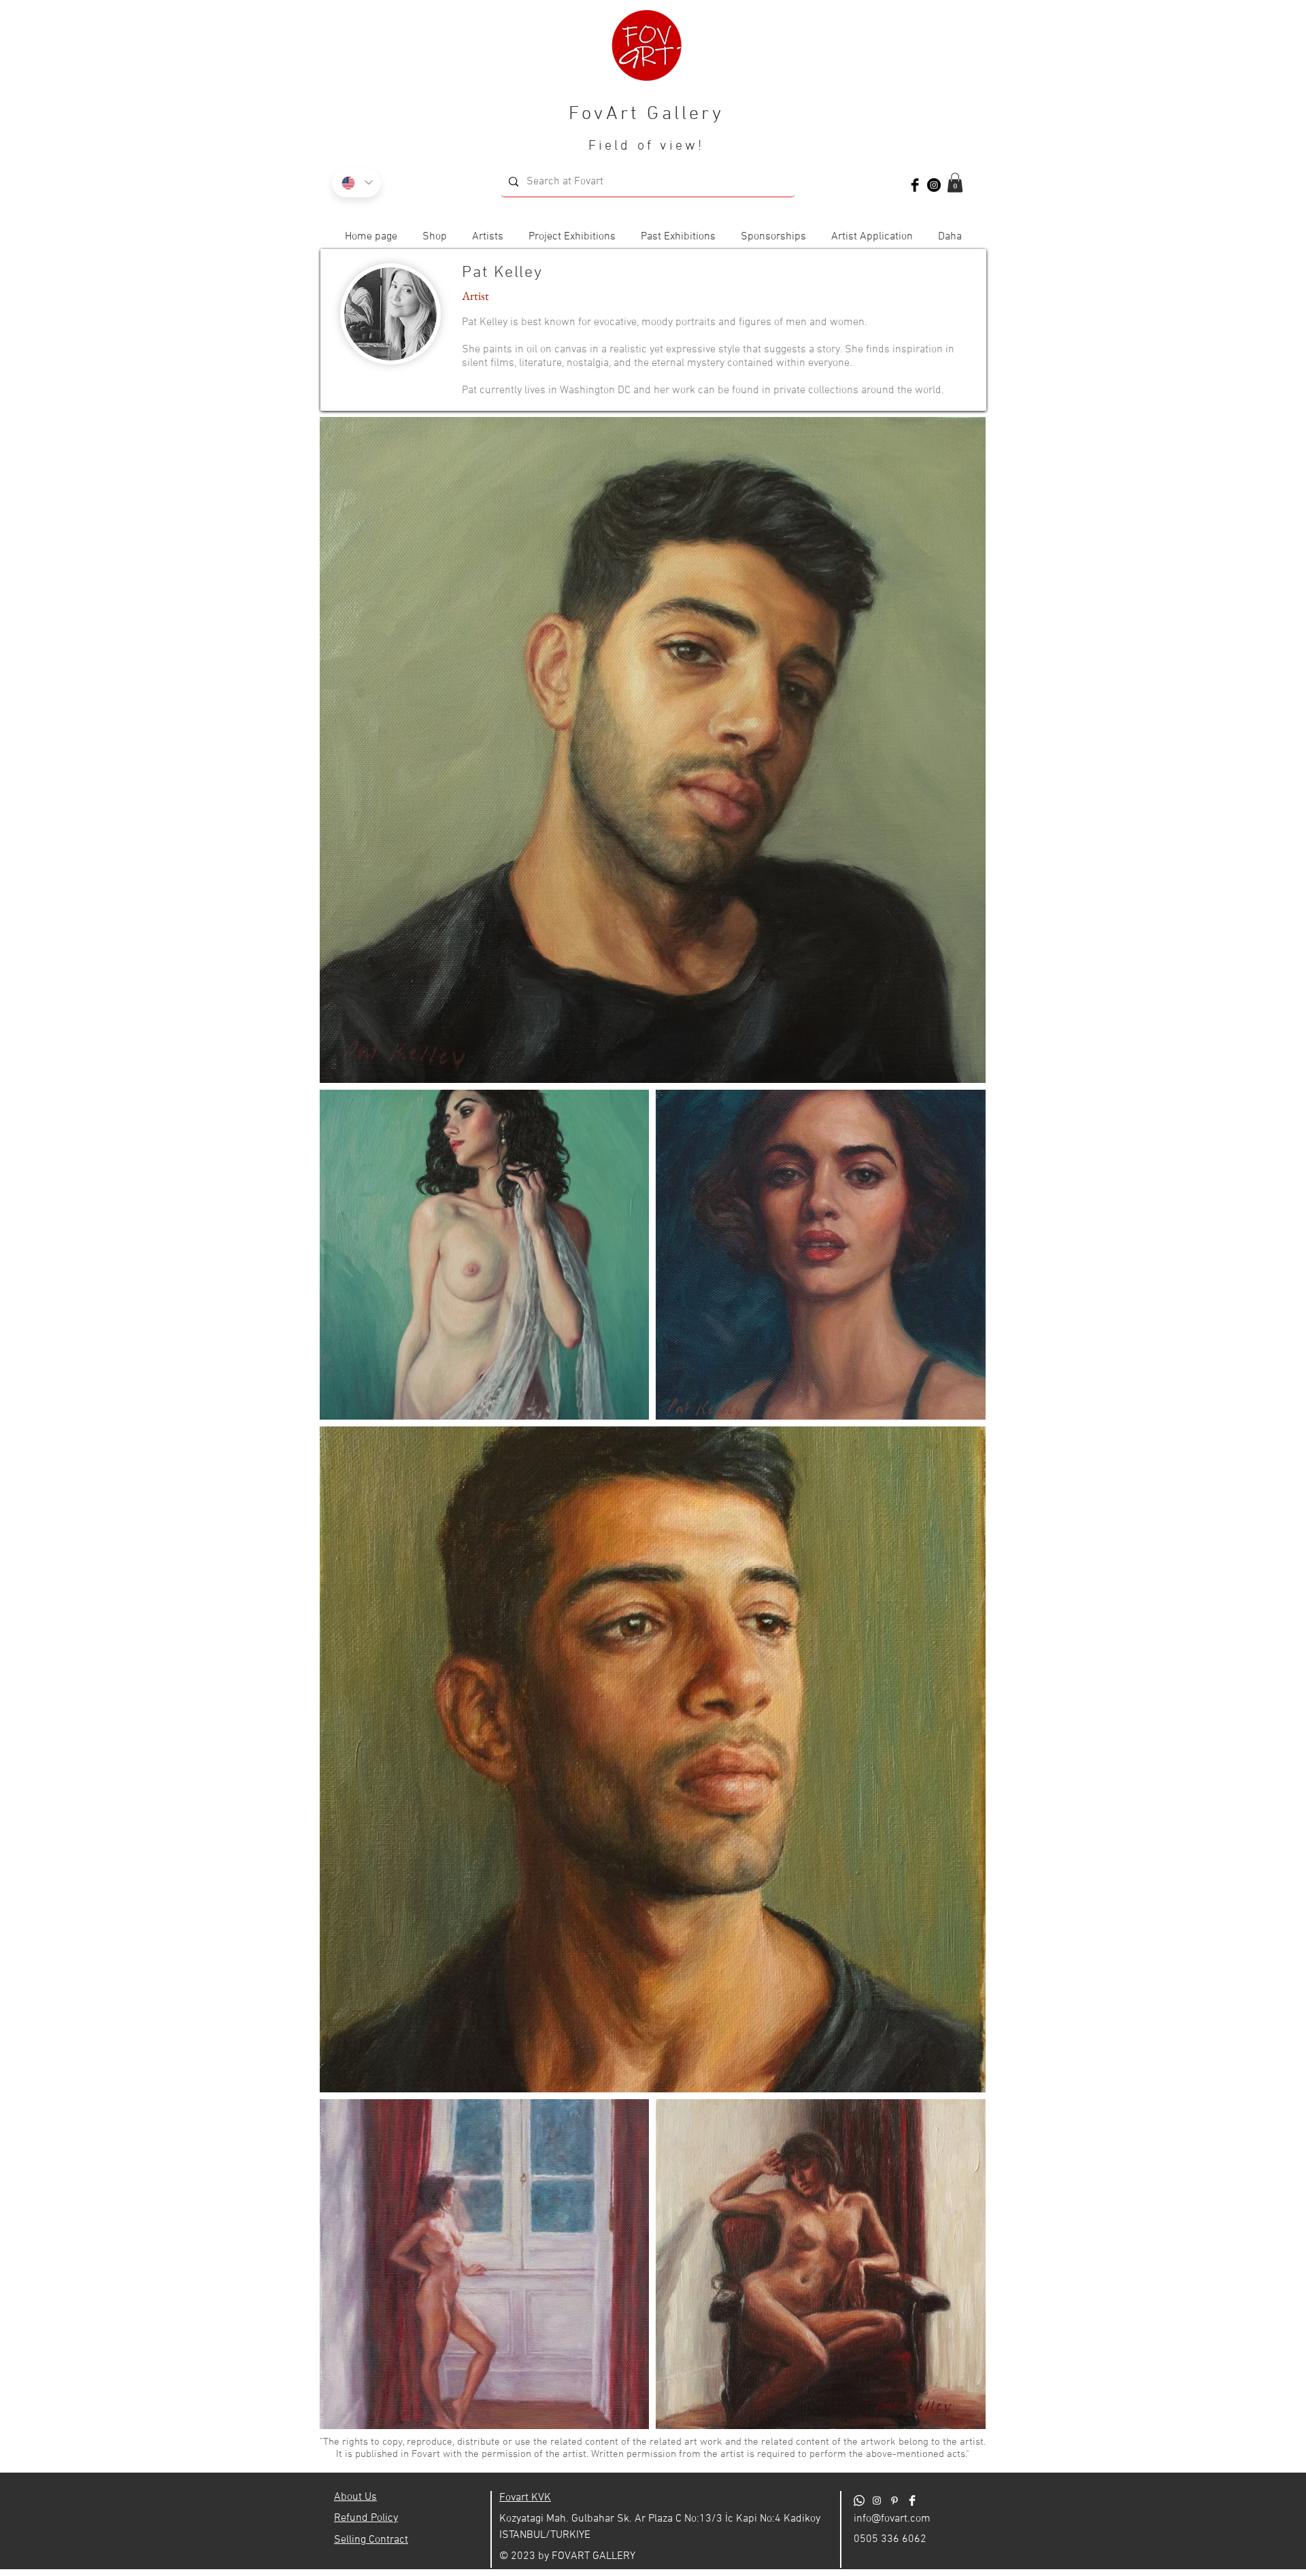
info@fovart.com (892, 2519)
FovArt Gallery (646, 114)
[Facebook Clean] (912, 2500)
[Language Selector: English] (356, 183)
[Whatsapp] (859, 2500)
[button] (955, 183)
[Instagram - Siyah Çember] (934, 185)
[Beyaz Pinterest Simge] (894, 2500)
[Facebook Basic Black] (915, 185)
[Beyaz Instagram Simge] (877, 2500)
